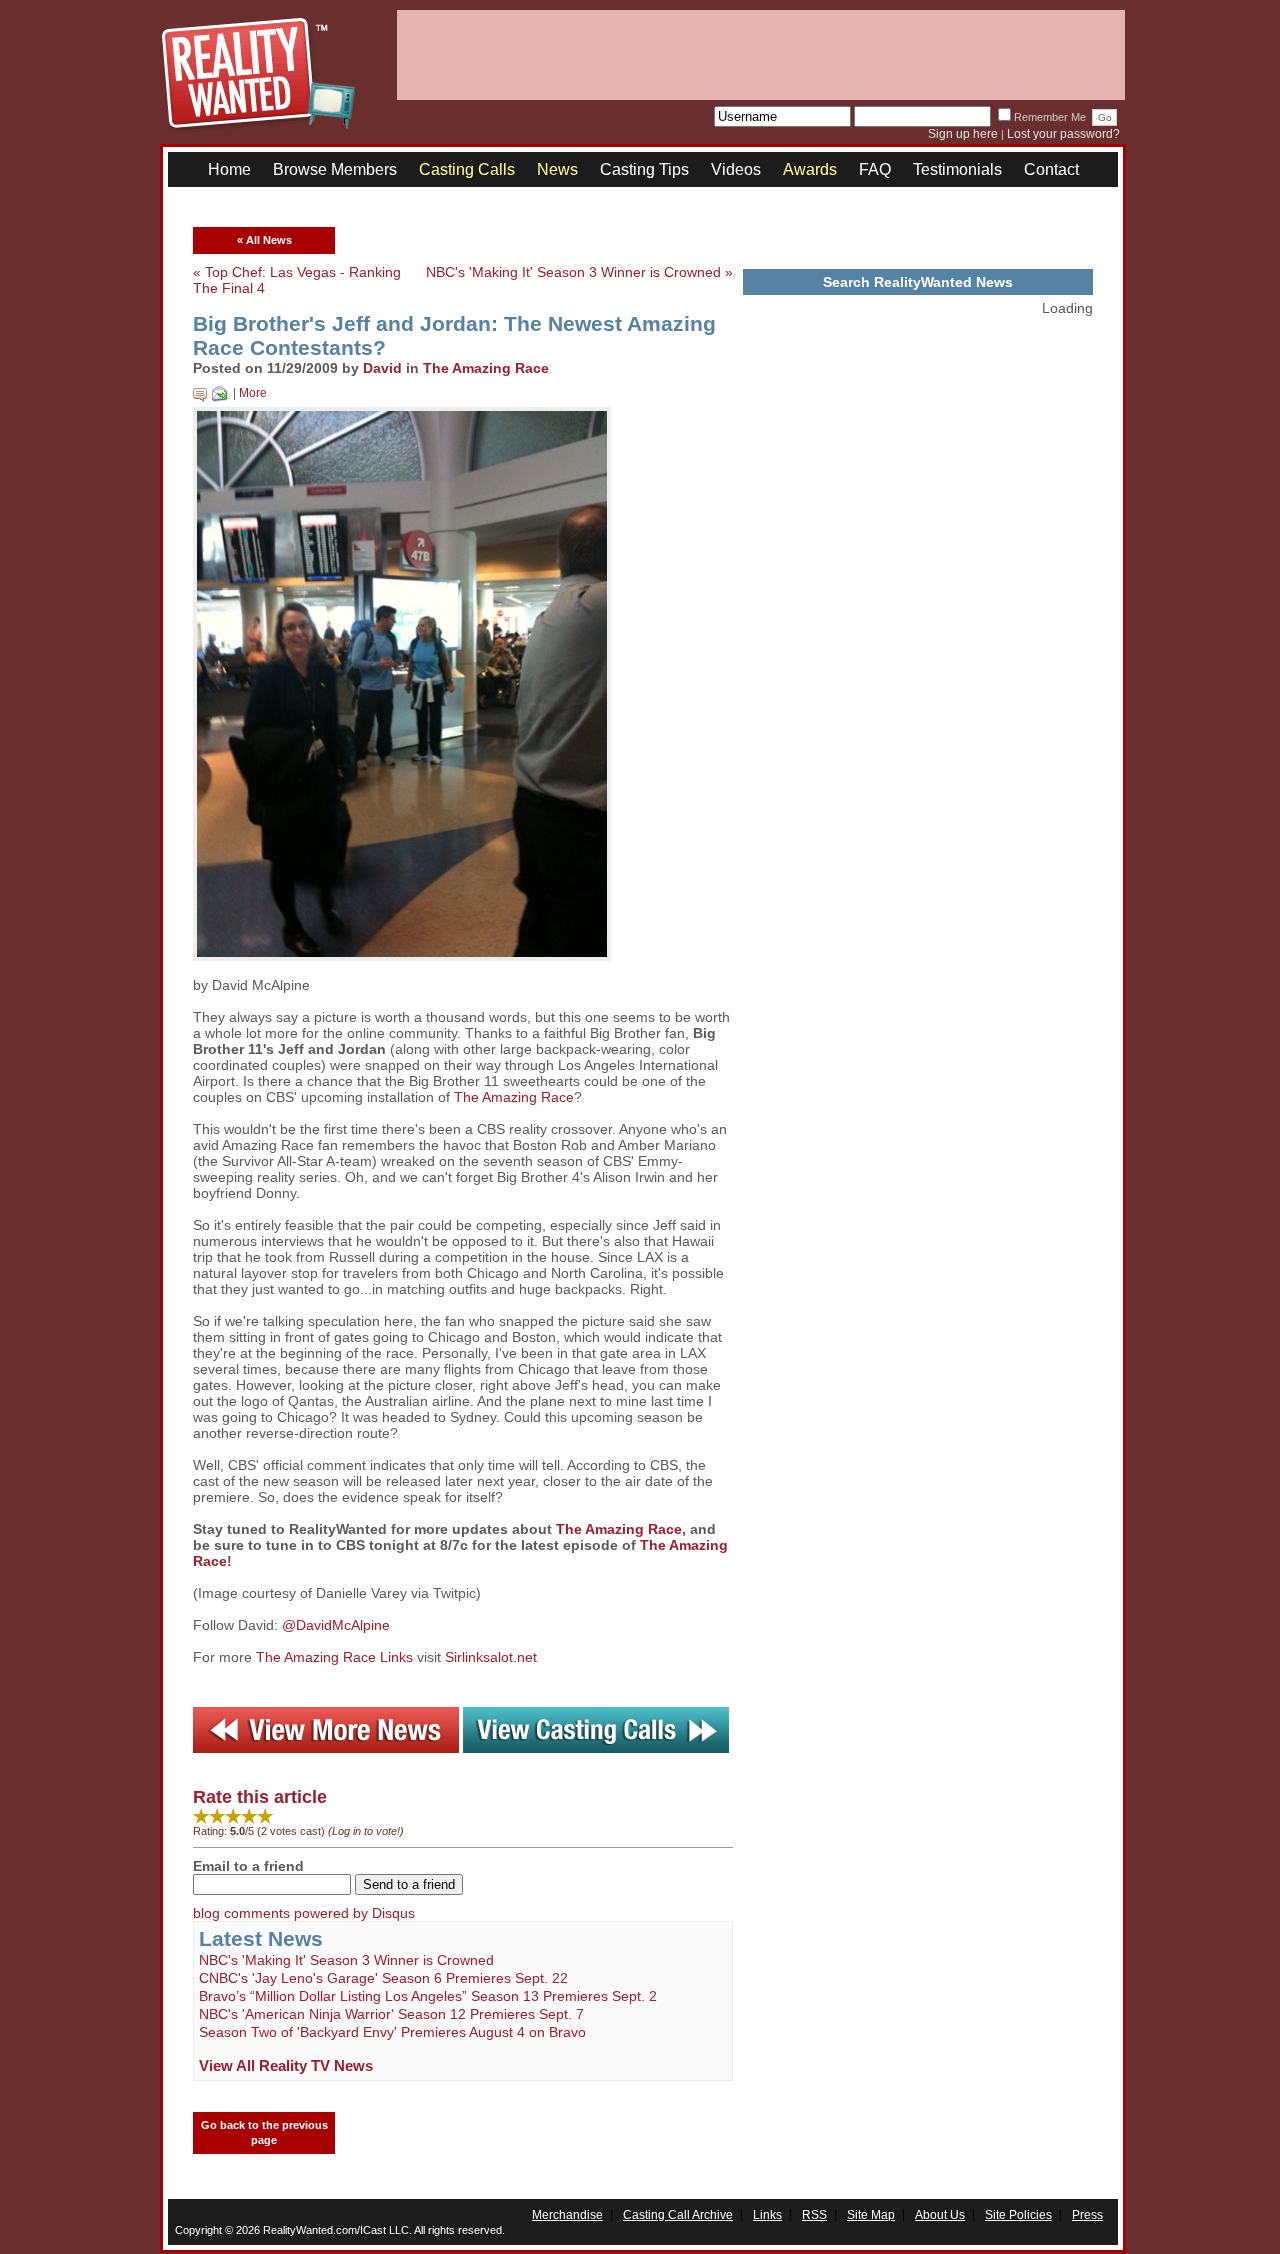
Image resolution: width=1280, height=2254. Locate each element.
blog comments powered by (304, 1913)
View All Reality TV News (286, 2065)
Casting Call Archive (678, 2215)
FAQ (875, 169)
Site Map (871, 2215)
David (382, 368)
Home (229, 169)
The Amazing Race (486, 368)
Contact (1051, 169)
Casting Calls (467, 169)
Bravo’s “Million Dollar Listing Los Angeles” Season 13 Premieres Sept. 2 (428, 1996)
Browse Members (335, 169)
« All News (264, 240)
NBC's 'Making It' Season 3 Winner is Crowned (346, 1960)
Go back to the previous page (264, 2132)
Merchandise (567, 2215)
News (557, 169)
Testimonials (957, 169)
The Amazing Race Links (334, 1657)
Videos (736, 169)
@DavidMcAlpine (336, 1625)
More (253, 393)
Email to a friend (248, 1866)
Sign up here (963, 134)
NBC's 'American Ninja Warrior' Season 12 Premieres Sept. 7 (391, 2014)
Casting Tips (644, 169)
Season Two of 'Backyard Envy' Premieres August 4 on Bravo (392, 2032)
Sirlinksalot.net (491, 1657)
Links (767, 2215)
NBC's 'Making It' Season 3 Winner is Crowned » (579, 272)
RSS (814, 2215)
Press (1087, 2215)
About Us (940, 2215)
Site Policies (1018, 2215)
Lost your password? (1063, 134)
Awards (810, 169)
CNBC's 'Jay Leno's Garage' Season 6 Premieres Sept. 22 (383, 1978)
